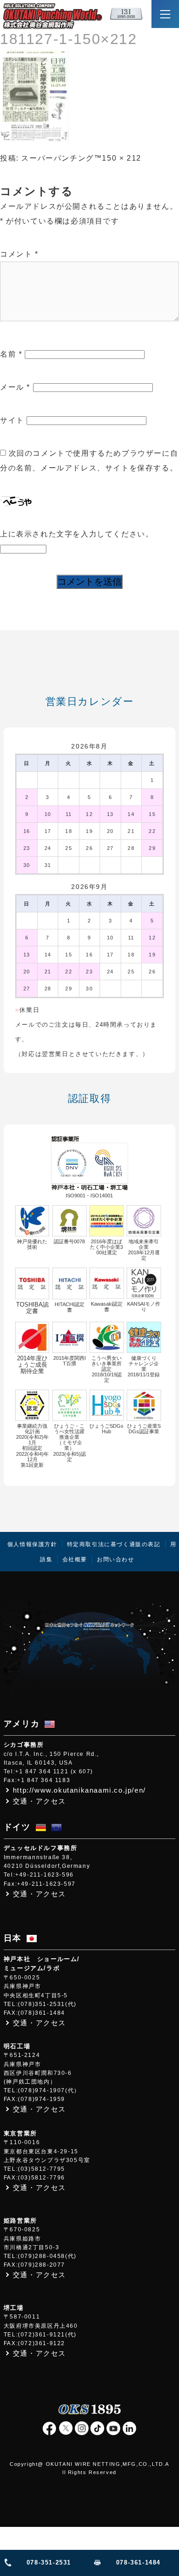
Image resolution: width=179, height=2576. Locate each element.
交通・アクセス (39, 1801)
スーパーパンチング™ (62, 158)
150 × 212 (121, 158)
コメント (19, 254)
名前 (11, 354)
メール (15, 387)
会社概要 (75, 1559)
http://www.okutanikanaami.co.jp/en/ (79, 1790)
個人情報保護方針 (32, 1544)
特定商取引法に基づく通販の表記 (114, 1544)
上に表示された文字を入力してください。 (77, 534)
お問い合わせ (116, 1559)
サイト (12, 420)
